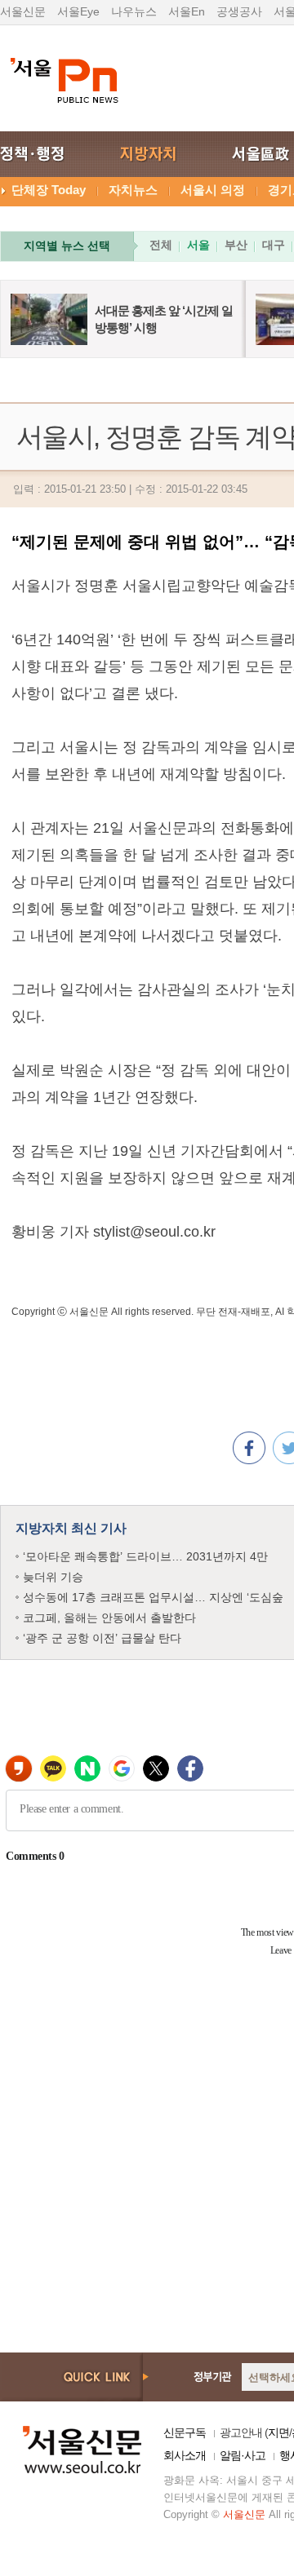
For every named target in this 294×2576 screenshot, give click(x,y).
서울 (198, 245)
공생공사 (239, 11)
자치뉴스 (133, 190)
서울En (187, 11)
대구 (274, 245)
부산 (236, 245)
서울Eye (78, 11)
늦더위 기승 (53, 1577)
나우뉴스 (134, 11)
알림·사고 (243, 2455)
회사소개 (185, 2455)
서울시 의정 (213, 190)
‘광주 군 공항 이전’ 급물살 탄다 (102, 1638)
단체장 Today (49, 190)
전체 (161, 245)
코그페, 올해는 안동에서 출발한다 (109, 1618)
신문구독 (185, 2432)
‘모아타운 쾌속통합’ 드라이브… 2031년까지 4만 (145, 1556)
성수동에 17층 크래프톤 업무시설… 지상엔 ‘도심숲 (153, 1597)
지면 (278, 2432)
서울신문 (23, 11)
